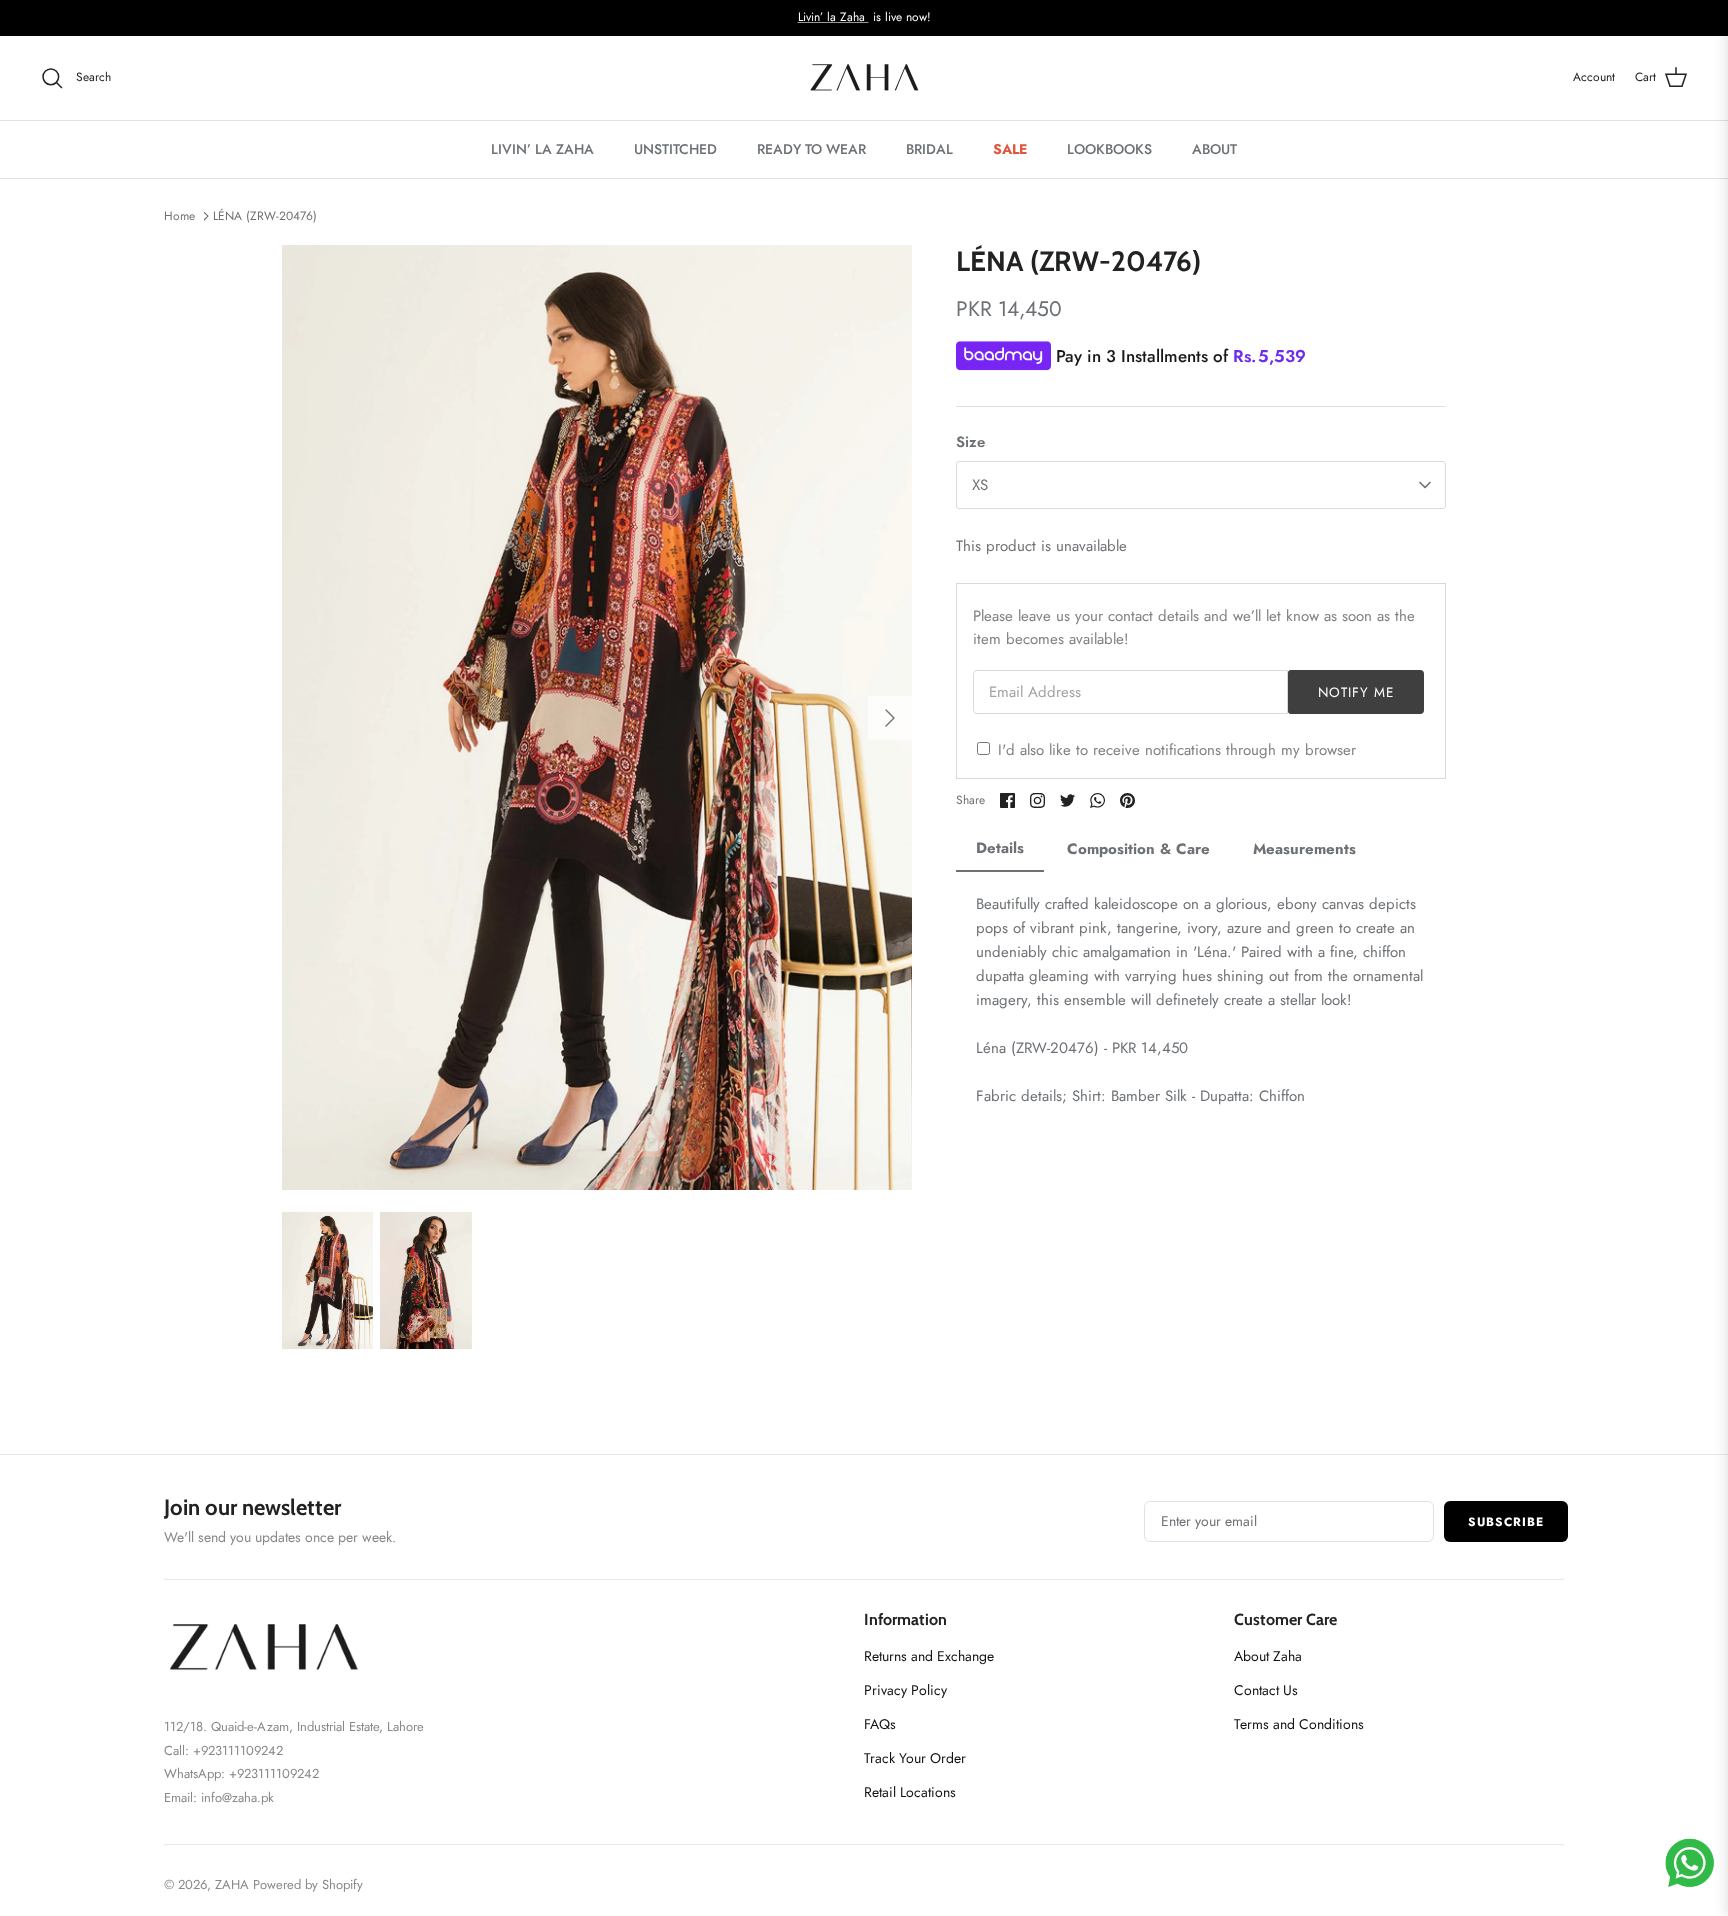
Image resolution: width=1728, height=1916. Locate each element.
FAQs (880, 1724)
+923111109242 (274, 1773)
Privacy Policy (905, 1690)
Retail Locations (910, 1792)
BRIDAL (929, 149)
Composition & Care (1138, 849)
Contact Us (1266, 1690)
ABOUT (1214, 149)
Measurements (1304, 849)
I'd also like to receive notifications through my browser (1177, 750)
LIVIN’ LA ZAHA (542, 149)
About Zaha (1268, 1656)
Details (1000, 848)
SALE (1010, 149)
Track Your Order (915, 1758)
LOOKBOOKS (1109, 149)
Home (179, 216)
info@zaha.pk (237, 1797)
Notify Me (1356, 692)
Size (970, 442)
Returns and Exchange (929, 1656)
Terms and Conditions (1299, 1724)
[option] (597, 717)
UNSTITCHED (675, 149)
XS (980, 485)
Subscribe (1506, 1522)
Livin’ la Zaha (833, 17)
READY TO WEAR (811, 149)
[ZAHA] (864, 78)
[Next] (890, 718)
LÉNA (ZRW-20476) (265, 216)
